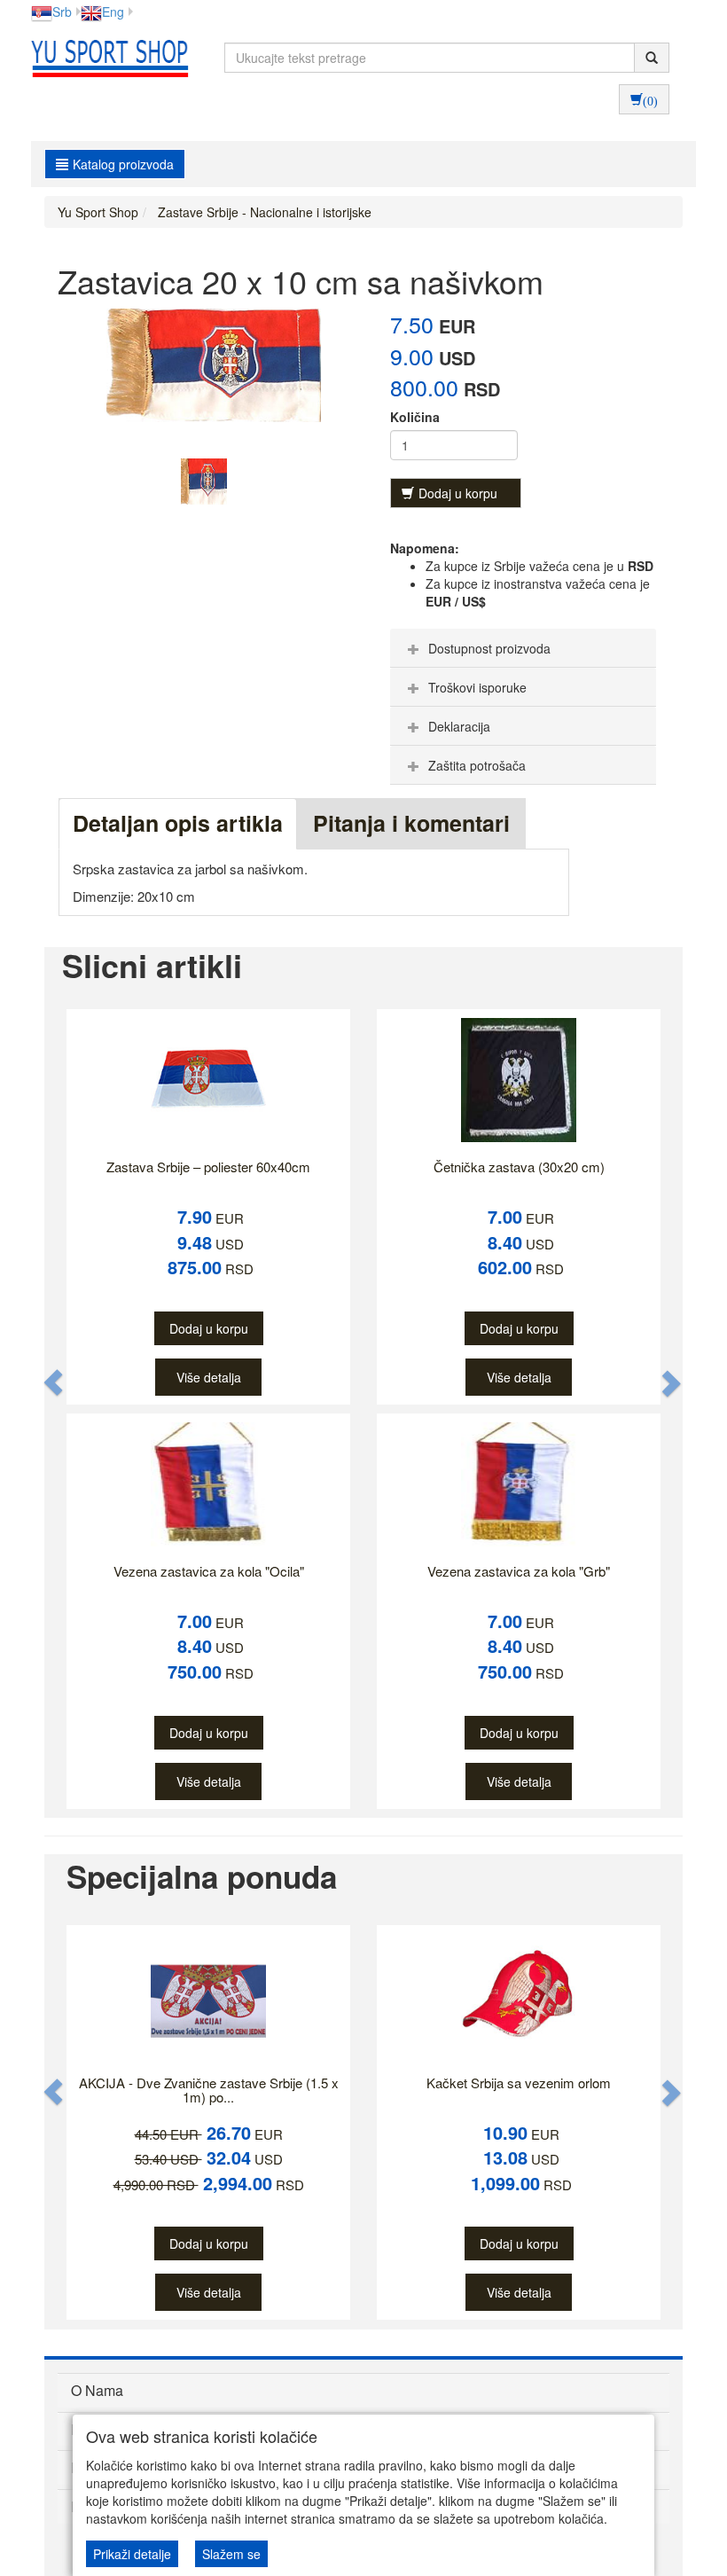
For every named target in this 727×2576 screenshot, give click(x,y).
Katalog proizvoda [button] (123, 164)
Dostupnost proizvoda (489, 648)
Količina (415, 417)
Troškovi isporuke (477, 687)
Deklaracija (459, 726)
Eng (113, 12)
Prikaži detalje (132, 2554)
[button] (54, 1382)
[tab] (523, 648)
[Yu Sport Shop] (106, 58)
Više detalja (209, 1377)
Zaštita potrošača (477, 765)
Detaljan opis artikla (178, 823)
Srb (62, 12)
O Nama (97, 2390)
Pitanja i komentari (411, 823)
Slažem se (231, 2554)
